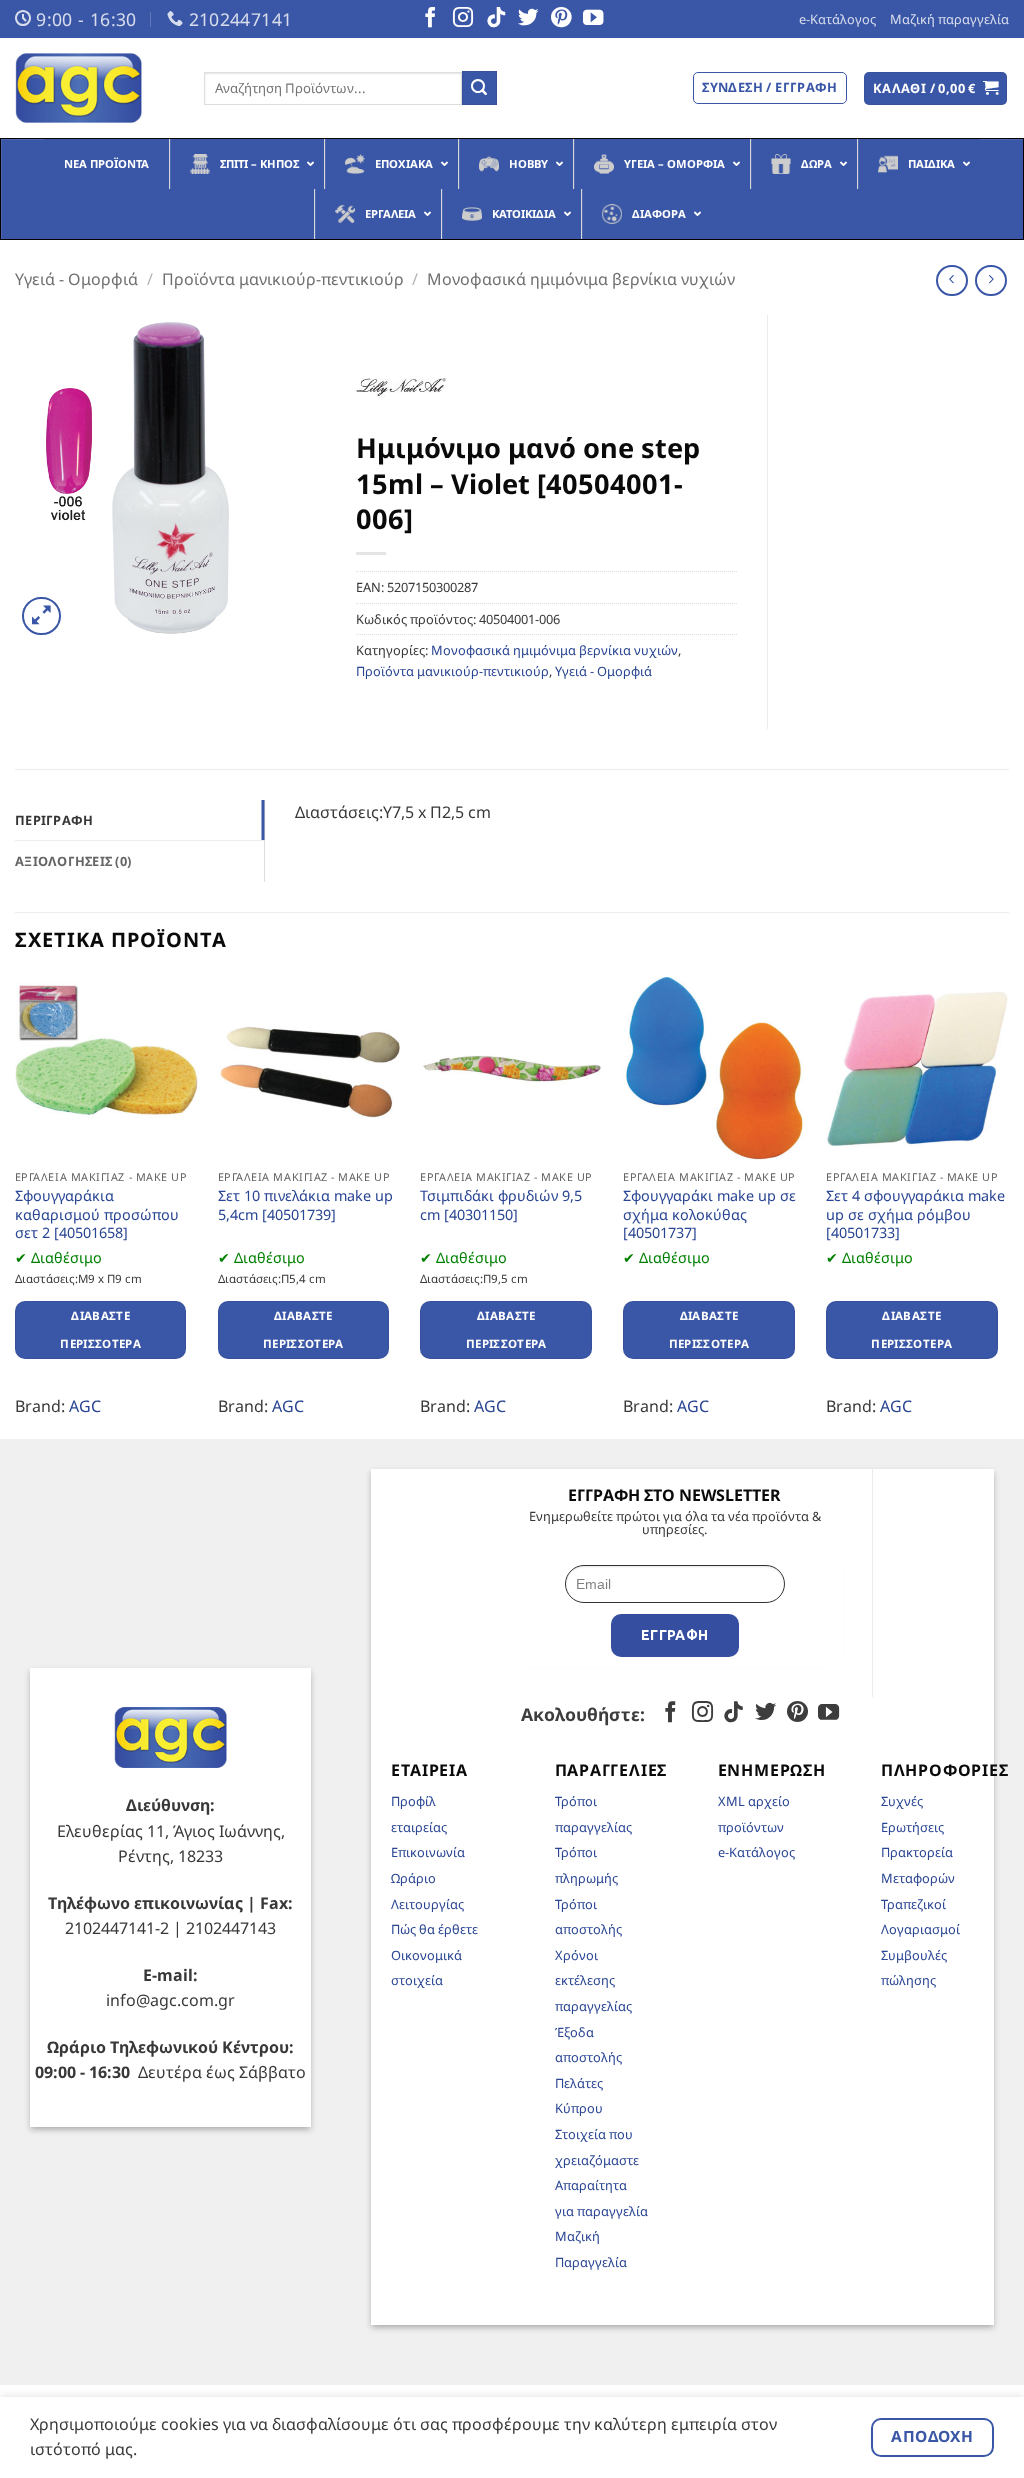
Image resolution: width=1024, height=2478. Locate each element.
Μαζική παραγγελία (949, 19)
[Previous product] (990, 280)
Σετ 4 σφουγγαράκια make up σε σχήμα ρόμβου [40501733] (915, 1214)
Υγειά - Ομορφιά (76, 279)
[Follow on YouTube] (593, 19)
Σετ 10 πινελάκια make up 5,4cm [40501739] (305, 1205)
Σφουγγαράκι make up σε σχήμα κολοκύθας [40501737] (709, 1214)
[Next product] (951, 280)
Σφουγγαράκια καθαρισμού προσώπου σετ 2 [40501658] (97, 1214)
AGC (85, 1406)
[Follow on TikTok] (496, 19)
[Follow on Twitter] (528, 19)
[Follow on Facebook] (430, 19)
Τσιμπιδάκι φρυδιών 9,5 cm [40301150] (501, 1205)
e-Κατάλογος (837, 19)
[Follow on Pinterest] (561, 19)
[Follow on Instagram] (463, 19)
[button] (936, 88)
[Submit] (479, 88)
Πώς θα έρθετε (434, 1929)
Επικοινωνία (428, 1852)
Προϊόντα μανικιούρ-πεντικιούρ (283, 279)
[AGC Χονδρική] (94, 88)
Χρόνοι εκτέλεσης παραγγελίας (593, 1980)
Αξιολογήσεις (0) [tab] (73, 861)
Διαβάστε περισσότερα (100, 1329)
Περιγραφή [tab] (54, 820)
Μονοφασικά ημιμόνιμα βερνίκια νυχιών (581, 279)
